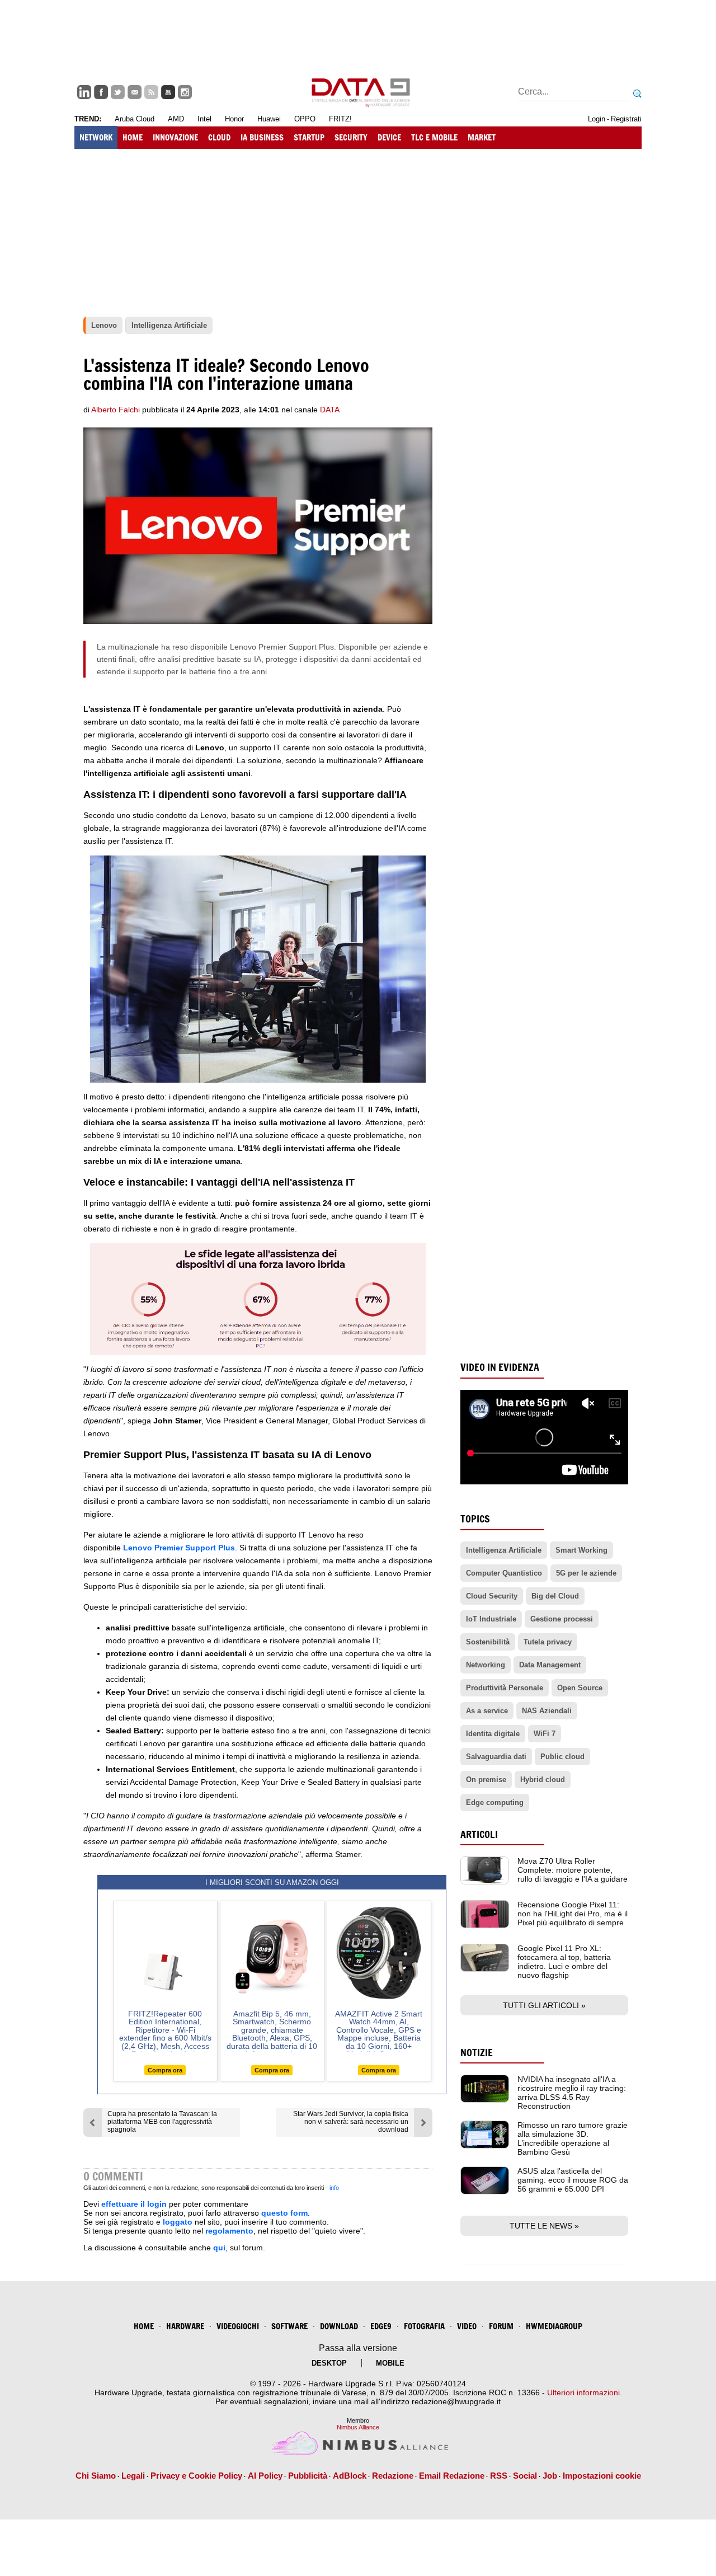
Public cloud (562, 1757)
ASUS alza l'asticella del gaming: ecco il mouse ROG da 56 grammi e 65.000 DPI (573, 2180)
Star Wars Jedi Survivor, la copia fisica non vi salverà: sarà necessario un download (351, 2122)
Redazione (393, 2476)
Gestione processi (562, 1619)
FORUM (501, 2326)
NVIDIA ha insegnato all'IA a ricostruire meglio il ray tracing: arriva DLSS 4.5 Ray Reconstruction (572, 2093)
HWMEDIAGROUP (554, 2326)
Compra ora (165, 2070)
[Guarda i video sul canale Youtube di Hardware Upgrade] (168, 92)
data (330, 410)
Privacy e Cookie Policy (196, 2476)
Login (597, 119)
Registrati (626, 119)
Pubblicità (308, 2476)
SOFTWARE (289, 2326)
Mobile (390, 2363)
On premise (486, 1780)
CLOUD (219, 137)
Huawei (269, 119)
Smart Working (581, 1550)
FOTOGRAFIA (424, 2326)
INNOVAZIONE (175, 137)
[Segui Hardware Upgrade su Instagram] (185, 92)
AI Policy (265, 2476)
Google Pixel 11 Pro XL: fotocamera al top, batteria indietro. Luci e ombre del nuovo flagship (564, 1962)
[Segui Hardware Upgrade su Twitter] (118, 92)
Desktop (329, 2363)
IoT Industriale (491, 1619)
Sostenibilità (488, 1642)
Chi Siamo (96, 2476)
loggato (178, 2222)
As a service (487, 1711)
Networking (486, 1665)
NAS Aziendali (547, 1711)
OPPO (305, 119)
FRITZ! (340, 119)
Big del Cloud (555, 1596)
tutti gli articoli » (544, 2005)
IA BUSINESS (262, 137)
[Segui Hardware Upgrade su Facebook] (101, 92)
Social (525, 2476)
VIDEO (467, 2326)
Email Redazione (452, 2476)
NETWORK (96, 137)
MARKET (482, 137)
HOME (133, 137)
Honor (234, 119)
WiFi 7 (545, 1734)
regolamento (229, 2231)
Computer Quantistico (504, 1573)
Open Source (580, 1688)
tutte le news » (544, 2226)
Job (550, 2476)
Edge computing (495, 1802)
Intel (204, 119)
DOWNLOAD (339, 2326)
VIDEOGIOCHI (238, 2326)
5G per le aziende (586, 1573)
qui (219, 2248)
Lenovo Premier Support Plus (179, 1548)
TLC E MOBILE (434, 137)
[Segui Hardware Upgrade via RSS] (151, 92)
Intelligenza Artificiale (504, 1550)
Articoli (479, 1834)
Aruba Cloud (135, 119)
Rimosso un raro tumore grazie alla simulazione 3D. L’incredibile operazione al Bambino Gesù (573, 2138)
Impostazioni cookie (602, 2476)
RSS (499, 2476)
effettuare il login (134, 2204)
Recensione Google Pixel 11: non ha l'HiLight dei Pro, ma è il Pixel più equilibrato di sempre (573, 1914)
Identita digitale (493, 1734)
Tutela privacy (548, 1642)
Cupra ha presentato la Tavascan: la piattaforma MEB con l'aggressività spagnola (162, 2122)
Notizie (477, 2053)
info (334, 2188)
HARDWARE (185, 2326)
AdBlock (350, 2476)
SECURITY (351, 137)
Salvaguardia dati (496, 1757)
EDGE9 (381, 2326)
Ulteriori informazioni (583, 2392)
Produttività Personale (505, 1688)
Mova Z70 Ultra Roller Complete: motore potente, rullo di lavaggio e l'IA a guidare (573, 1870)
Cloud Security (492, 1596)
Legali (133, 2476)
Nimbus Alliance (358, 2427)
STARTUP (309, 137)
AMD (176, 119)
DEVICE (389, 137)
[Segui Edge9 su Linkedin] (84, 92)
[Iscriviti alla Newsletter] (135, 92)
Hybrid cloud (543, 1780)
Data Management (550, 1665)
